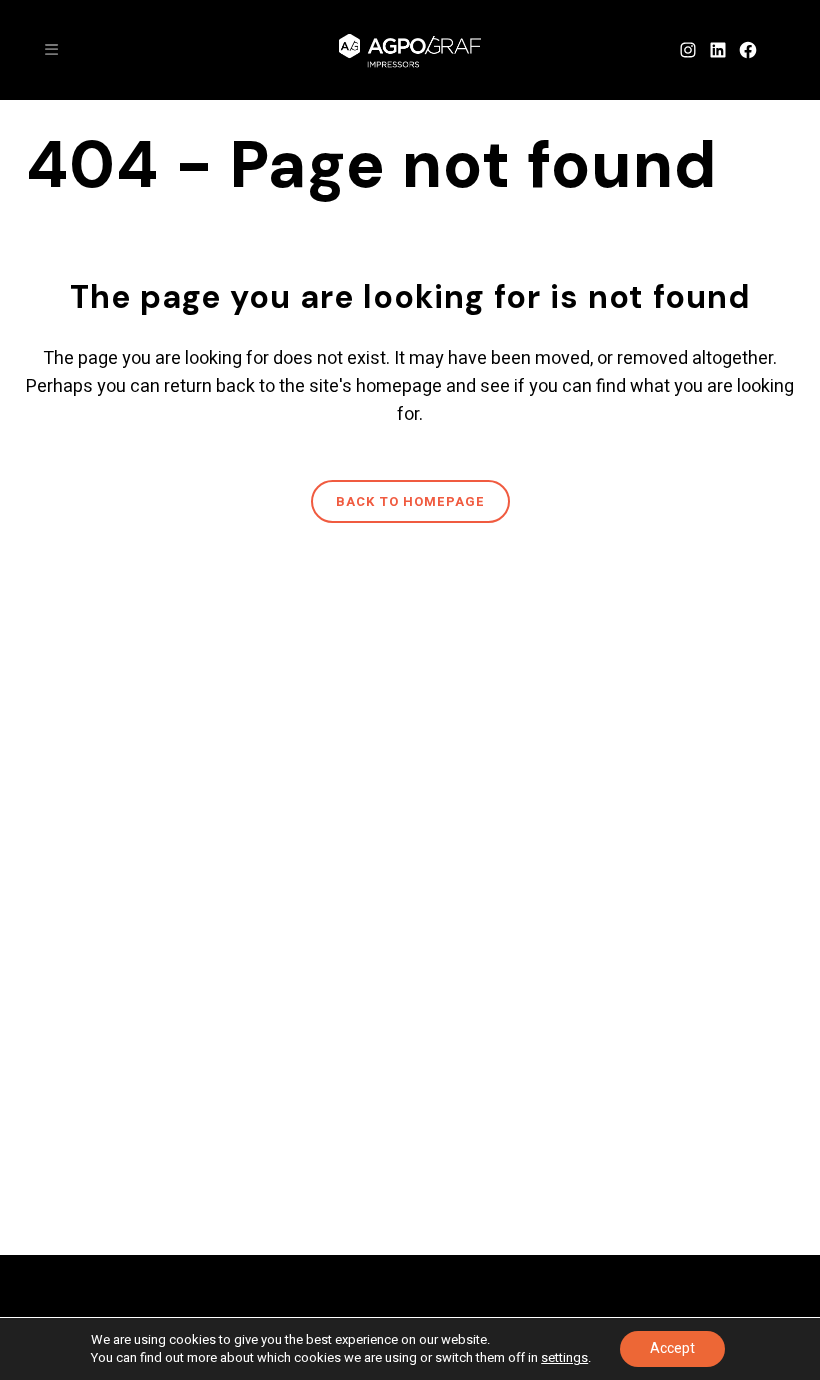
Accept (672, 1348)
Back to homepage (410, 501)
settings (564, 1358)
